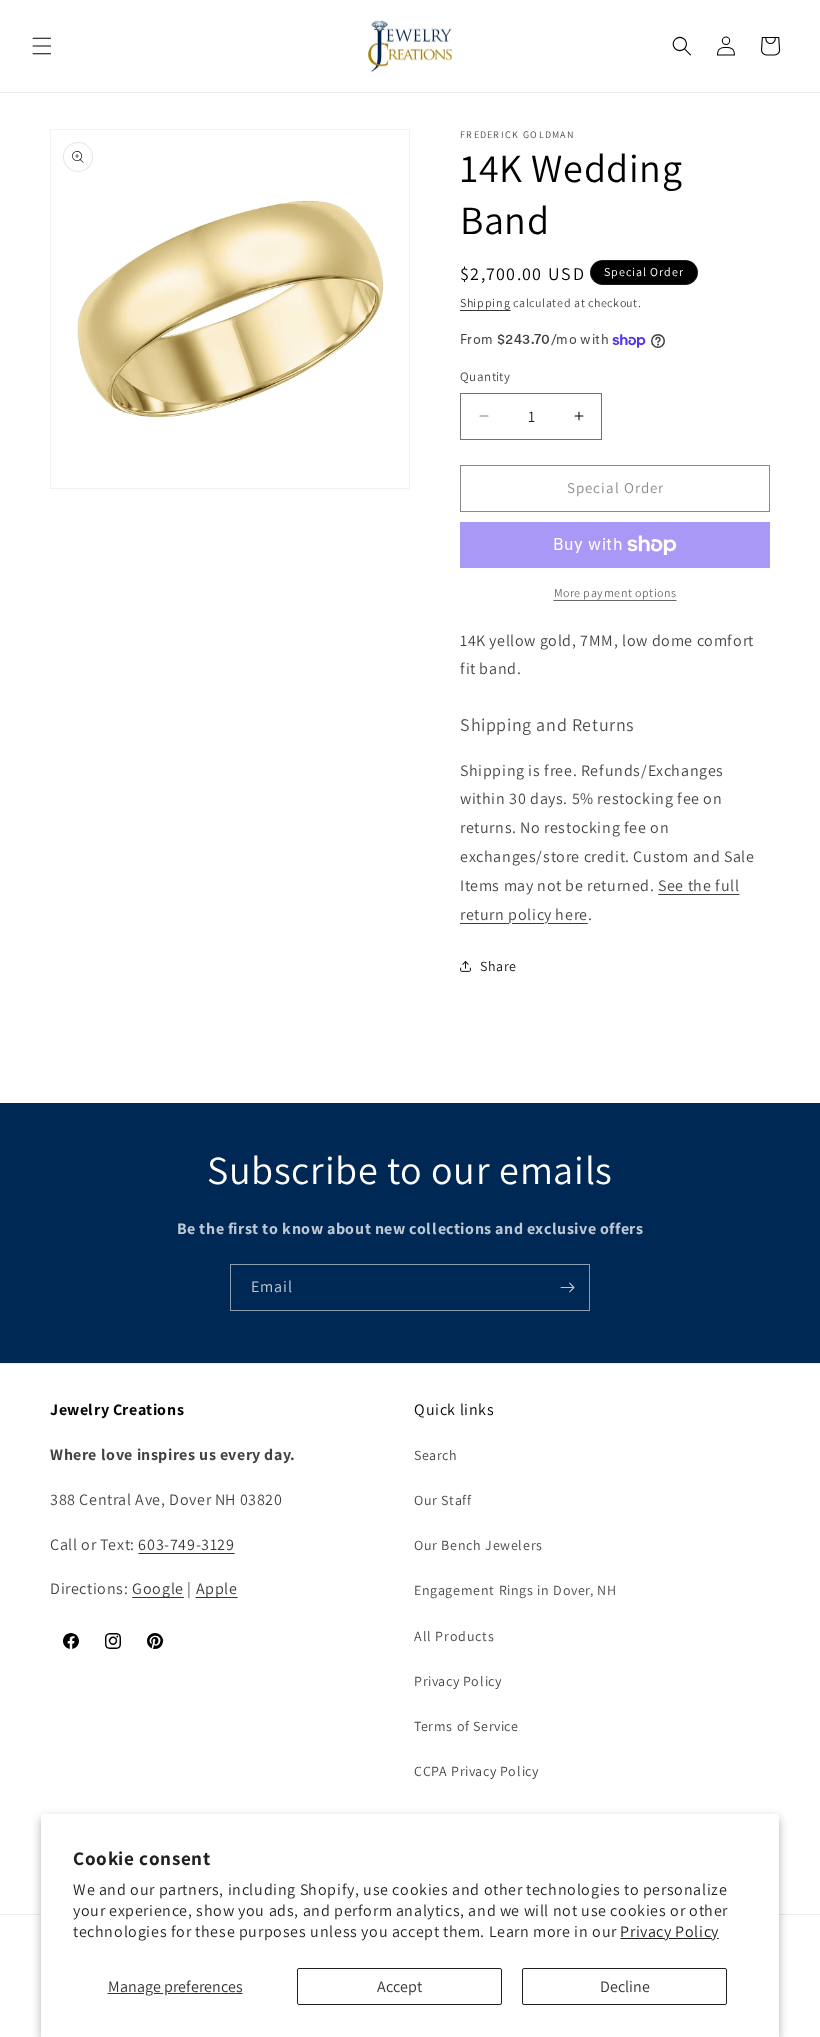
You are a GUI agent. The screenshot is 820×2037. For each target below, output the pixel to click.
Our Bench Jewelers (478, 1545)
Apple (217, 1588)
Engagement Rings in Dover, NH (515, 1590)
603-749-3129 (186, 1544)
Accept (399, 1986)
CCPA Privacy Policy (476, 1771)
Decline (625, 1986)
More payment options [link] (615, 592)
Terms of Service (466, 1726)
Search (436, 1455)
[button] (42, 46)
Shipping (485, 302)
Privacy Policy (669, 1931)
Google (158, 1588)
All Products (454, 1636)
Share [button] (498, 966)
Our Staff (442, 1500)
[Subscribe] (567, 1287)
